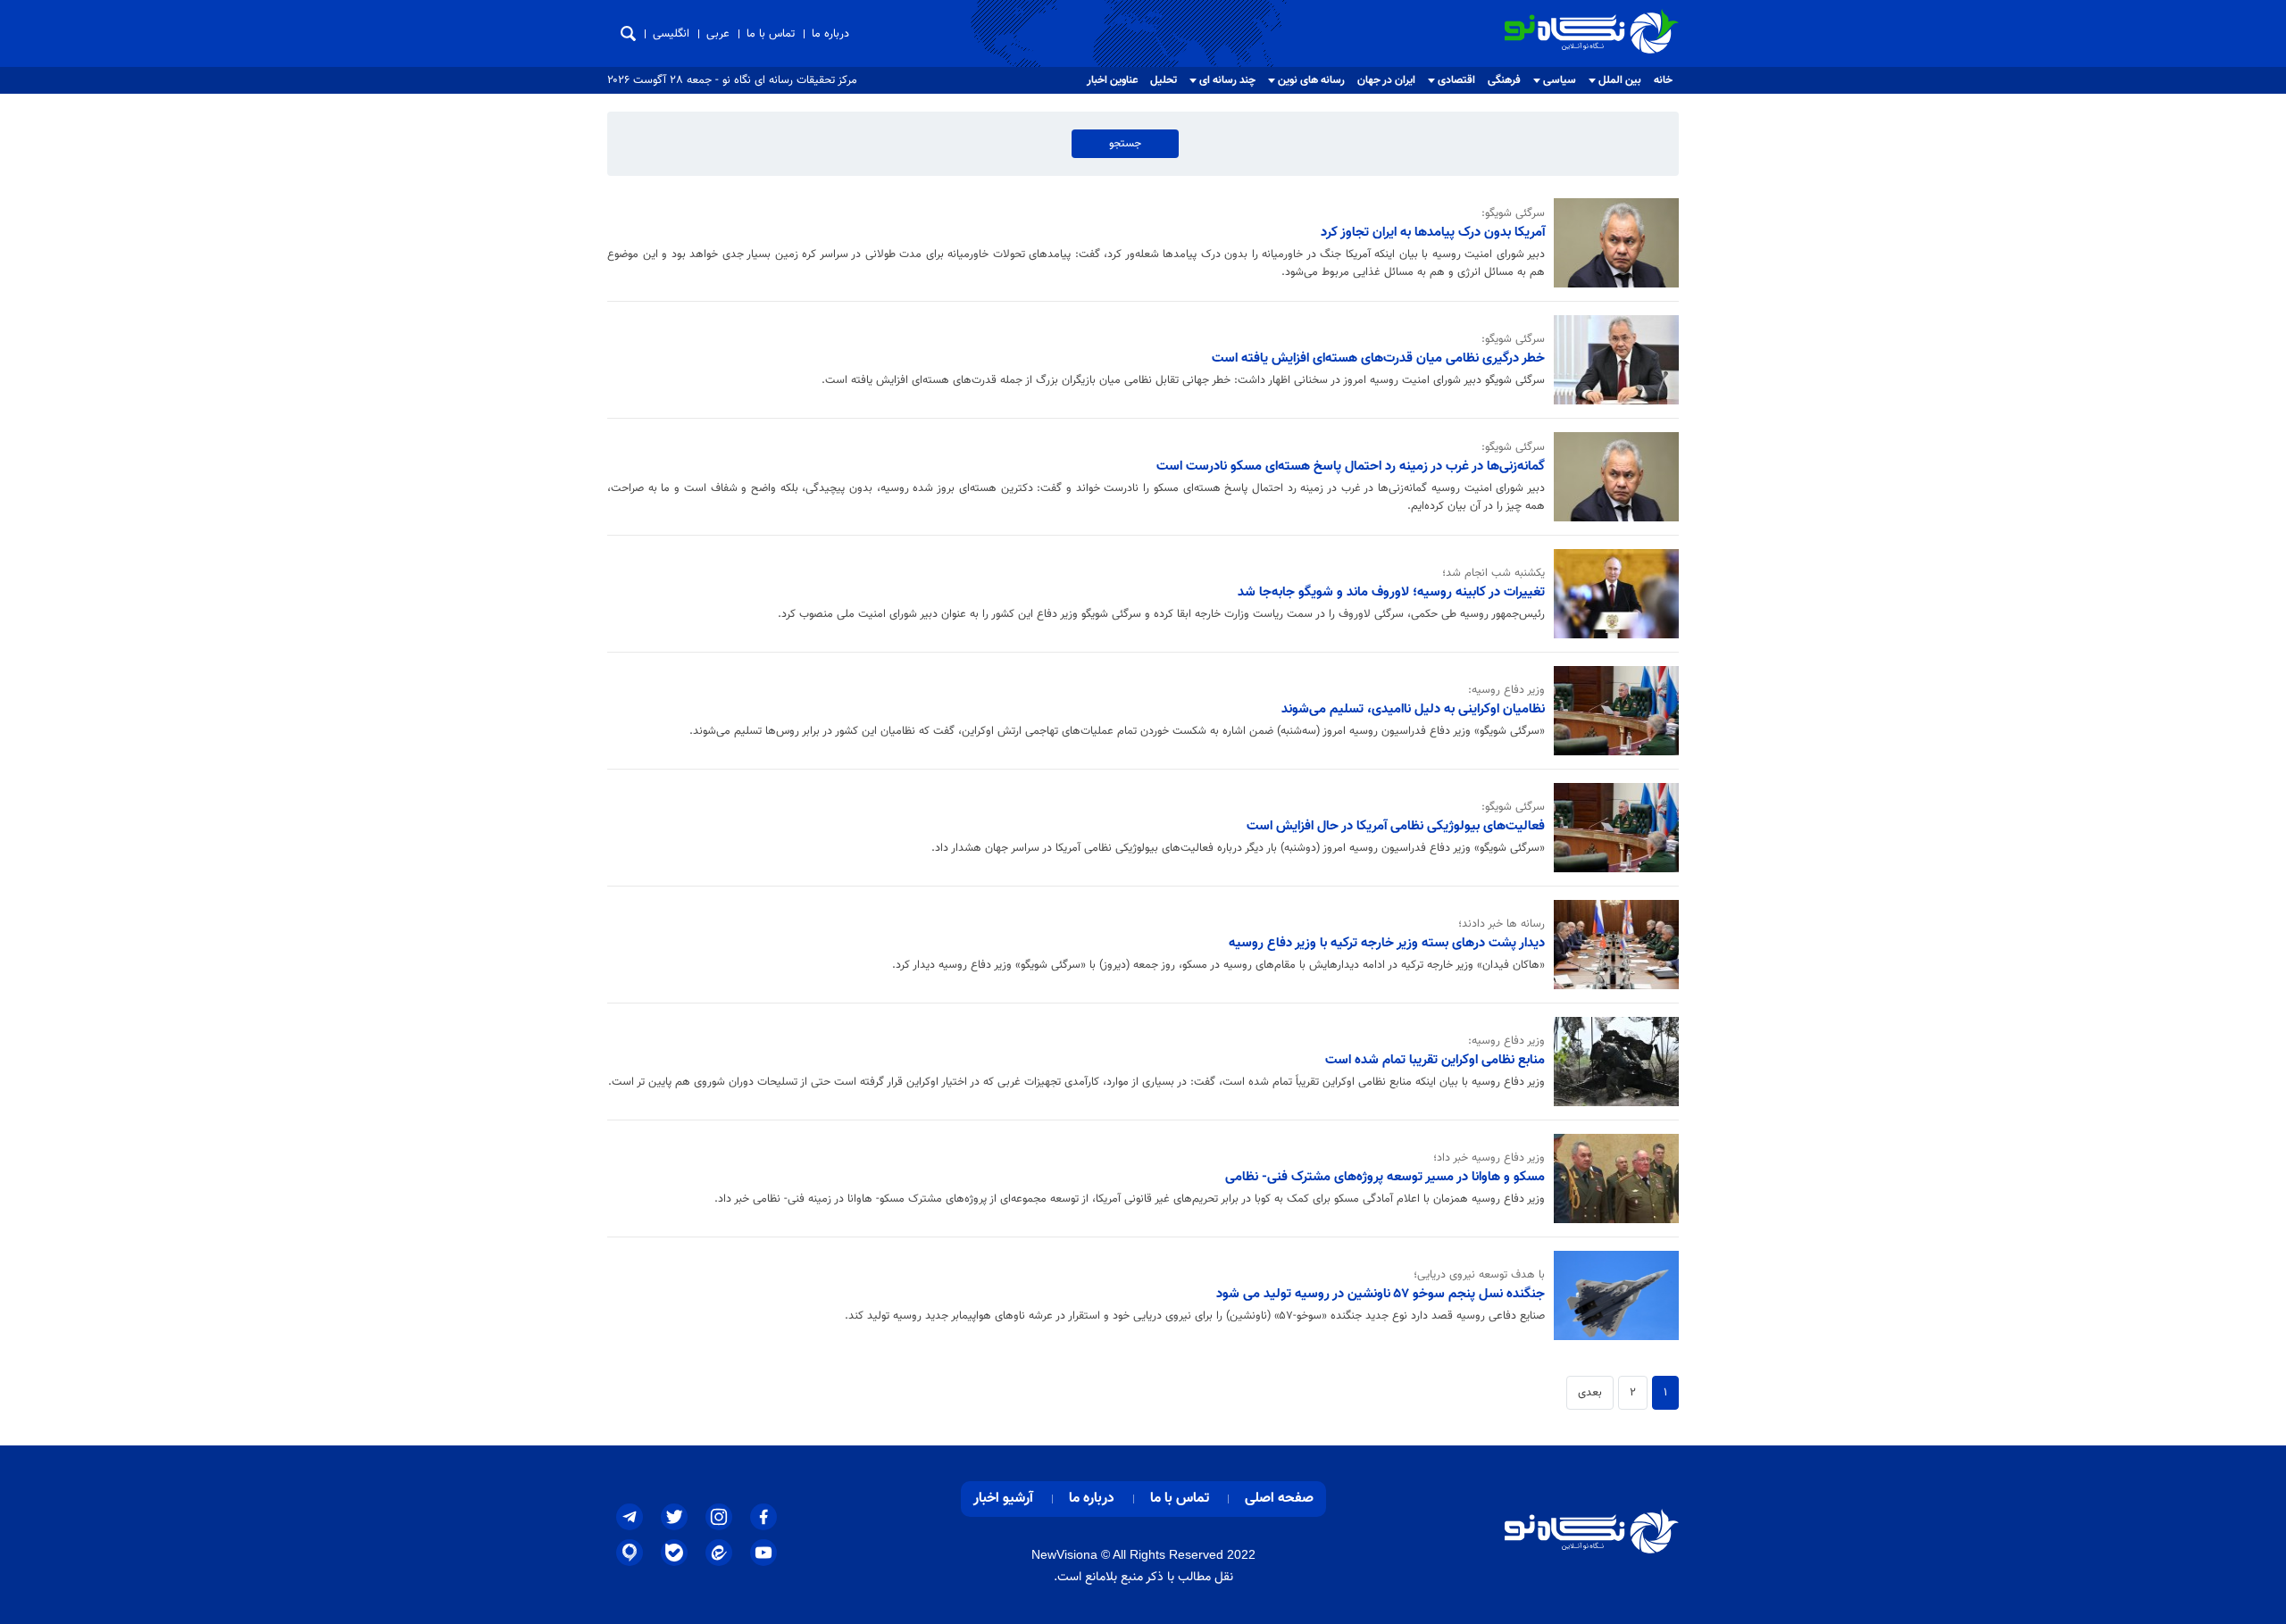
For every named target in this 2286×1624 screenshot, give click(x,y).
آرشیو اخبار (1003, 1499)
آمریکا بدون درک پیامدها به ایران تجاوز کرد (1433, 232)
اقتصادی (1456, 80)
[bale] (674, 1553)
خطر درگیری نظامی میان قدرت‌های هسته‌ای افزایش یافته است (1378, 358)
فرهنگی (1504, 80)
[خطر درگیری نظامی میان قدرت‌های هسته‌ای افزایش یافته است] (1612, 360)
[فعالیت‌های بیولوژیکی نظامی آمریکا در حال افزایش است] (1612, 828)
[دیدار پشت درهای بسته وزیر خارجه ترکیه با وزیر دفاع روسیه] (1612, 945)
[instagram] (719, 1517)
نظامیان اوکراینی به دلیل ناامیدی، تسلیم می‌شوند (1413, 709)
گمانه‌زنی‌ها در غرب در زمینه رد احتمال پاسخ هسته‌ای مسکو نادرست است (1351, 466)
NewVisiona (1064, 1554)
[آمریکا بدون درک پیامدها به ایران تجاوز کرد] (1612, 243)
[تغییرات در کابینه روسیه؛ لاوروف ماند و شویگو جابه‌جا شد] (1612, 594)
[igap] (630, 1553)
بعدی (1590, 1393)
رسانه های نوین (1311, 80)
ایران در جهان (1386, 80)
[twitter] (674, 1517)
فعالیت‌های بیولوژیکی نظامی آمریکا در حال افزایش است (1396, 826)
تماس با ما (771, 34)
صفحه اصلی (1279, 1499)
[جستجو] (628, 33)
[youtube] (763, 1553)
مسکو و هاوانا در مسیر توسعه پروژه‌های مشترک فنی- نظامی (1385, 1177)
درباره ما (830, 34)
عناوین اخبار (1112, 80)
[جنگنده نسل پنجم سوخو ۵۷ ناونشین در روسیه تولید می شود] (1612, 1295)
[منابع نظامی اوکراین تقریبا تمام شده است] (1612, 1062)
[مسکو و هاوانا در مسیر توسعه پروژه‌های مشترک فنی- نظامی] (1612, 1178)
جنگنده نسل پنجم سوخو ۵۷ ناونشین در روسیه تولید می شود (1381, 1294)
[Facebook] (763, 1517)
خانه (1663, 80)
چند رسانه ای (1227, 80)
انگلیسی (671, 34)
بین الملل (1620, 80)
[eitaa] (719, 1553)
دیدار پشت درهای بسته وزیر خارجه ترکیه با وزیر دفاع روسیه (1387, 943)
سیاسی (1560, 80)
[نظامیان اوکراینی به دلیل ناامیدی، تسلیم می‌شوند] (1612, 711)
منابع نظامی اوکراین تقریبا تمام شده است (1435, 1060)
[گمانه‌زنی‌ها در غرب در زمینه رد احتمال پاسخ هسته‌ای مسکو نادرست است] (1612, 477)
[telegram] (630, 1517)
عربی (718, 34)
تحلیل (1164, 80)
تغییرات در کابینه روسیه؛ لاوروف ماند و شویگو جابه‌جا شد (1391, 592)
